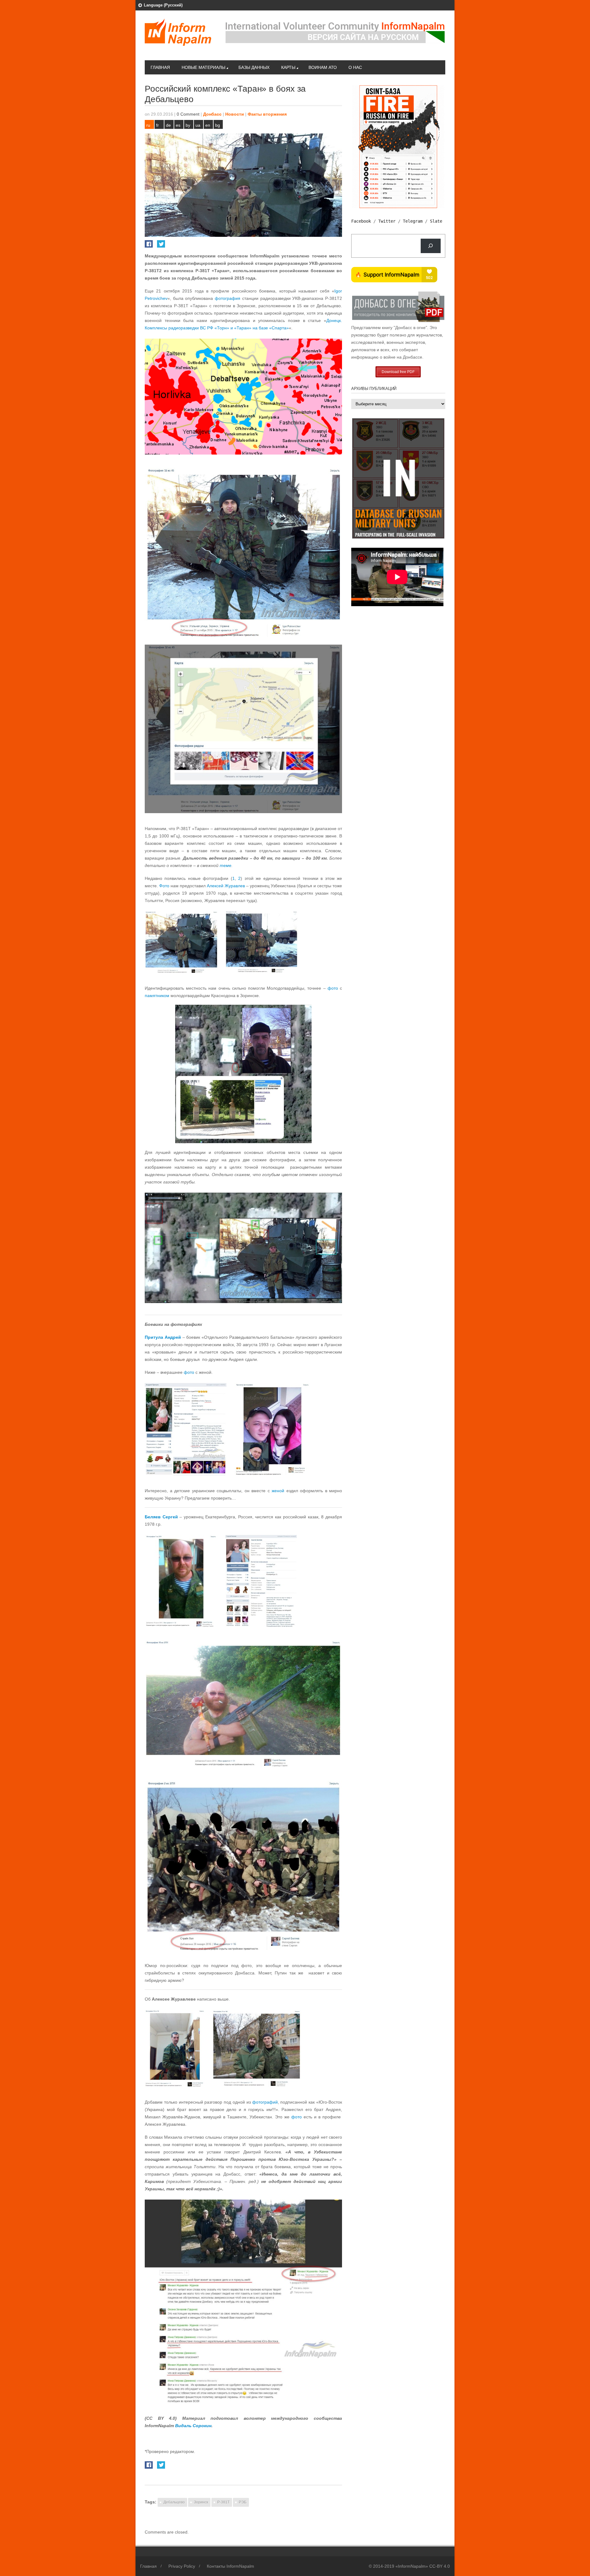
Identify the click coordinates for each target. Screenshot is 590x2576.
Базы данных (254, 67)
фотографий (265, 2102)
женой (278, 1491)
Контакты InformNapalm (230, 2566)
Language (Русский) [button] (163, 5)
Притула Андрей (163, 1337)
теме (226, 865)
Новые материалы (203, 67)
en (208, 125)
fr (157, 125)
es (178, 125)
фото (333, 988)
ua (198, 125)
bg (218, 125)
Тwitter (387, 221)
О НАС (355, 67)
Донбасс (212, 114)
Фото (164, 886)
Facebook (361, 221)
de (168, 125)
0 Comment (188, 114)
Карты (288, 67)
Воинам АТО (323, 67)
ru (148, 125)
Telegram (413, 221)
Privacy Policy (182, 2566)
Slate (436, 221)
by (188, 125)
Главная (160, 67)
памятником (157, 996)
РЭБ (243, 2502)
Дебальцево (174, 2502)
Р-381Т (223, 2502)
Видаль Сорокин (193, 2426)
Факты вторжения (267, 114)
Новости (235, 114)
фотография (228, 298)
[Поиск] (431, 246)
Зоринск (201, 2502)
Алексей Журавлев (226, 886)
